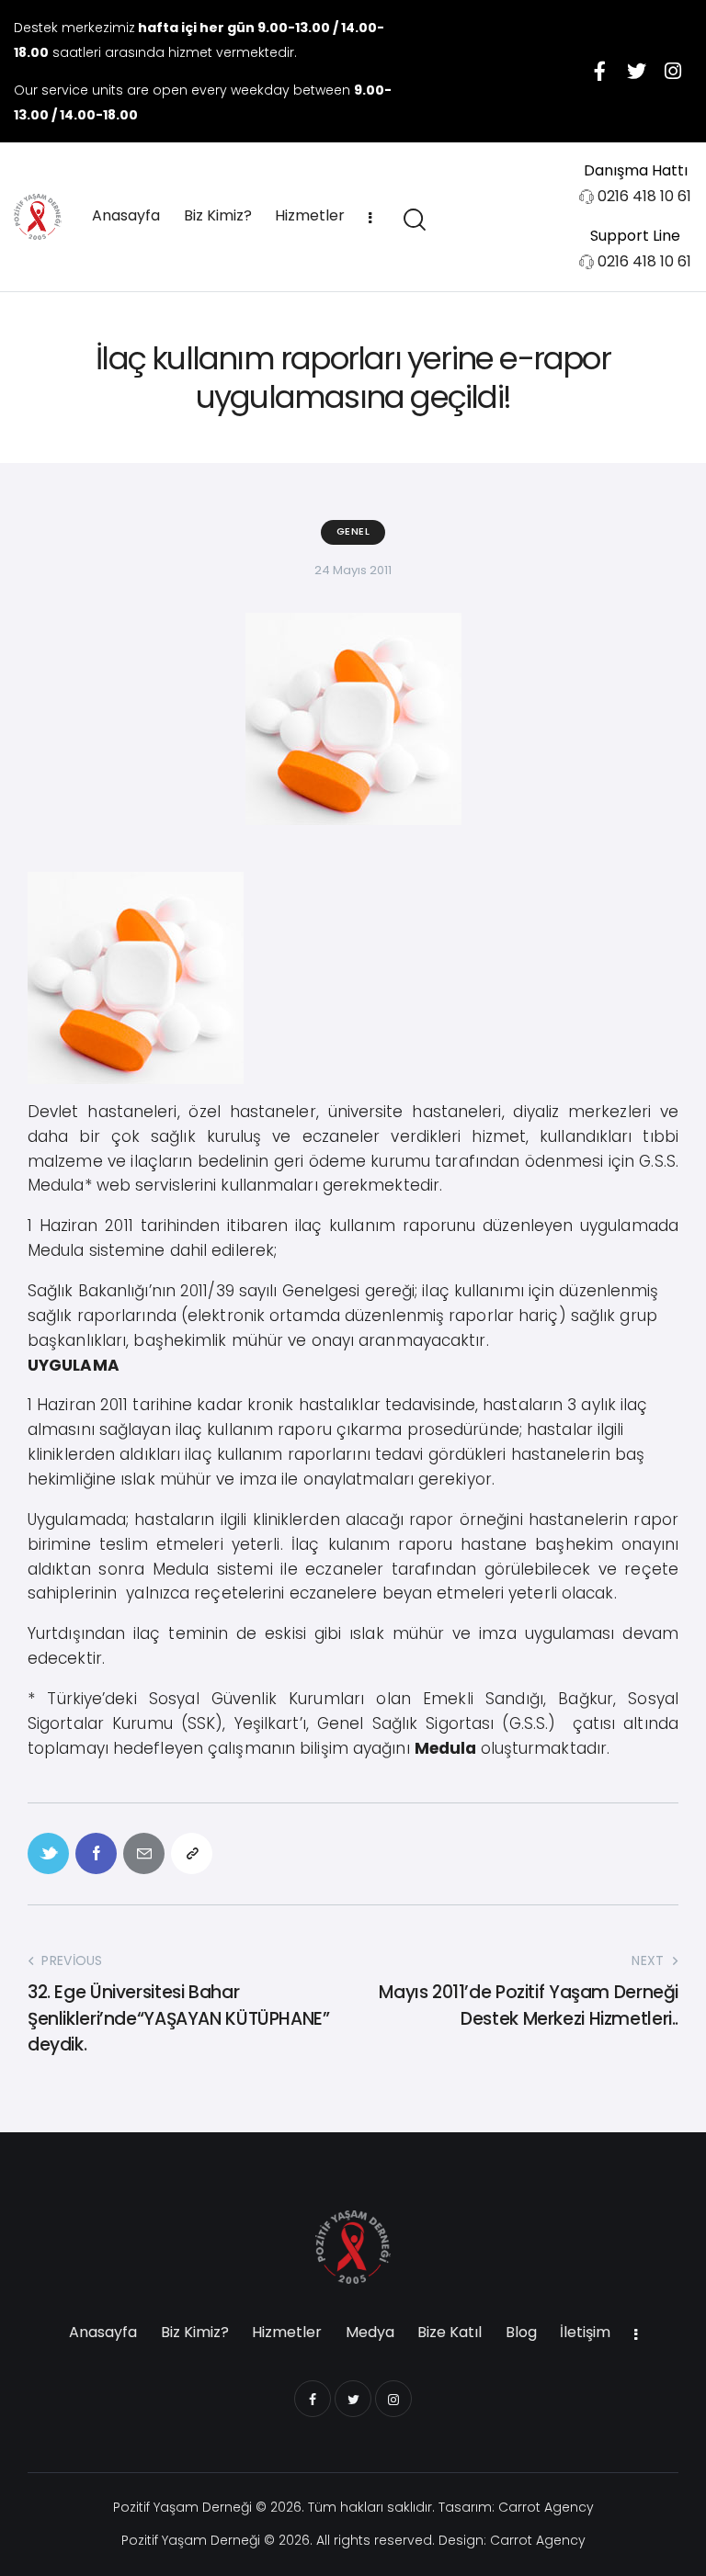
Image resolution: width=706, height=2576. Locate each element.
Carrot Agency (546, 2507)
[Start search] (413, 220)
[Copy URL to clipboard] (192, 1853)
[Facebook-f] (599, 71)
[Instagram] (673, 71)
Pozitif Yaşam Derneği (182, 2507)
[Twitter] (636, 71)
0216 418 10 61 (644, 196)
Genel (353, 531)
